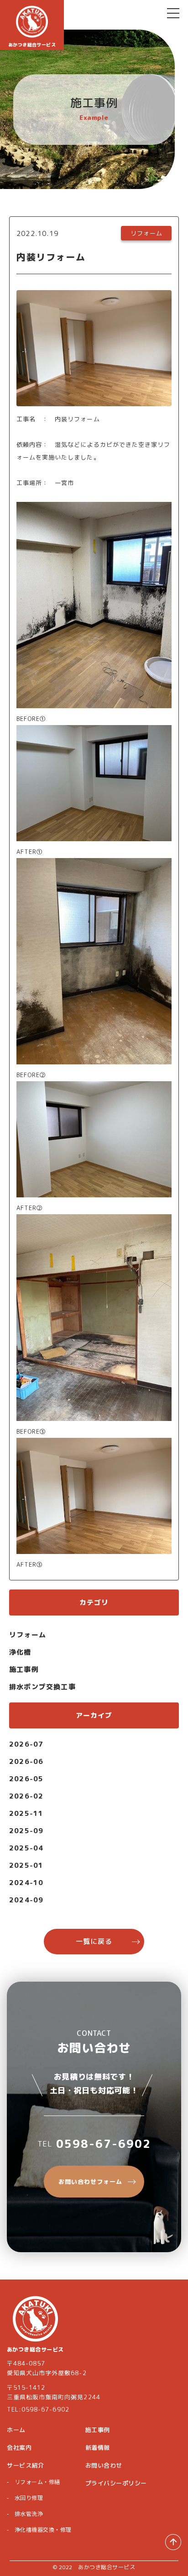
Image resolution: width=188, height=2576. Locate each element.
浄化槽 (20, 1652)
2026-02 (26, 1796)
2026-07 (26, 1744)
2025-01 (26, 1865)
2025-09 (26, 1831)
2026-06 (26, 1761)
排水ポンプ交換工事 (42, 1687)
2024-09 (26, 1900)
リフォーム (28, 1635)
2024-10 (26, 1883)
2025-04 (26, 1848)
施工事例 (24, 1669)
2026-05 (26, 1779)
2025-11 (26, 1813)
